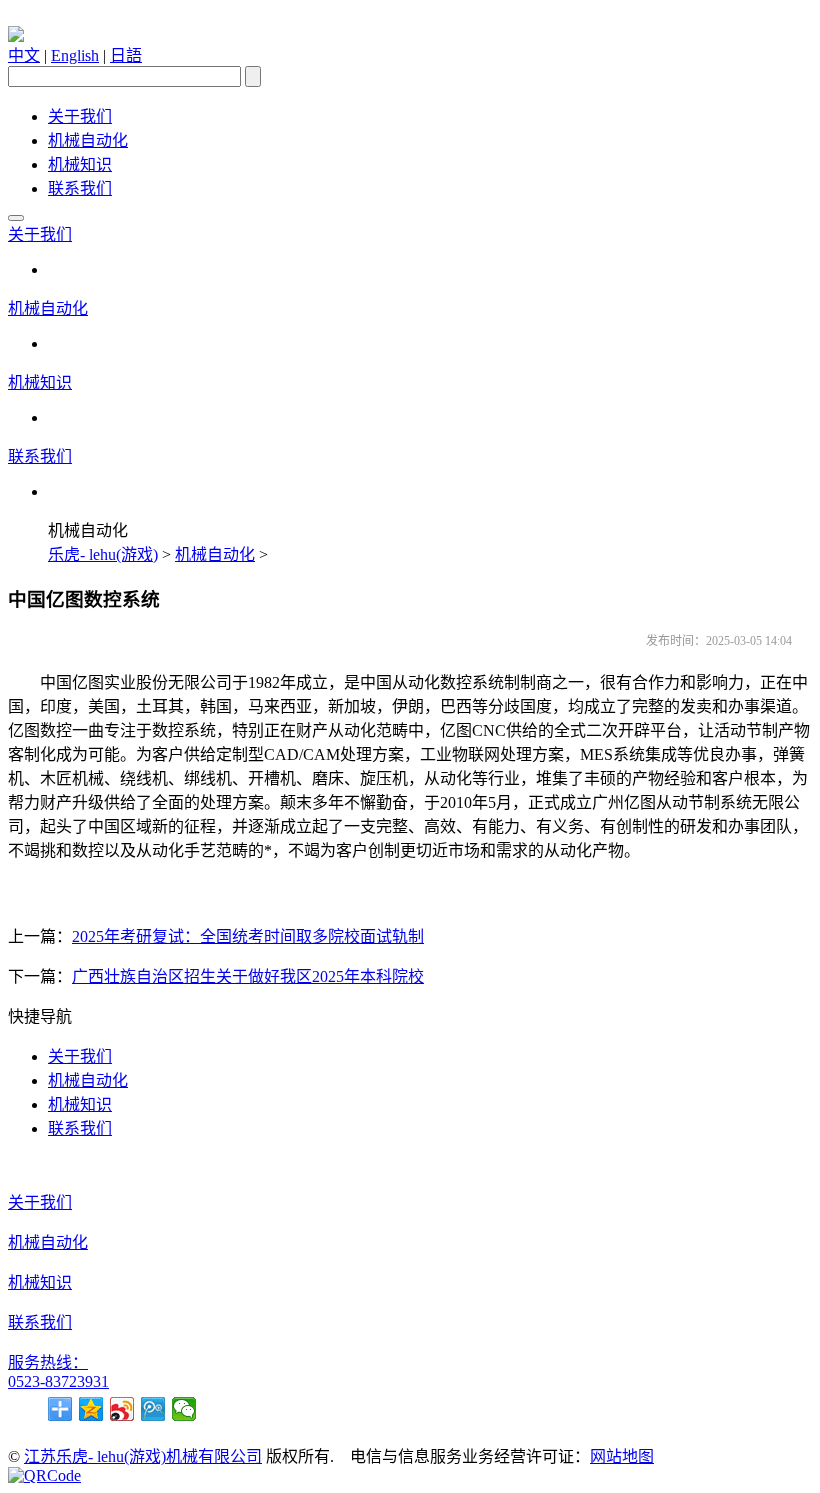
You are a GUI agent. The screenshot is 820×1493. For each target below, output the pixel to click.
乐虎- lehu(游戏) (103, 554)
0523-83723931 (58, 1381)
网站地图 (622, 1456)
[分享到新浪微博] (122, 1409)
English (75, 55)
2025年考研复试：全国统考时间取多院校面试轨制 (248, 936)
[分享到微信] (184, 1409)
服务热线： (48, 1362)
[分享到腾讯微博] (153, 1409)
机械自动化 (88, 140)
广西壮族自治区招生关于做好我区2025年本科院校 (248, 976)
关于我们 (80, 116)
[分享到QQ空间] (91, 1409)
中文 (24, 55)
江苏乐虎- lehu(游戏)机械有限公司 (143, 1456)
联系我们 (80, 188)
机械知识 (80, 164)
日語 (126, 55)
